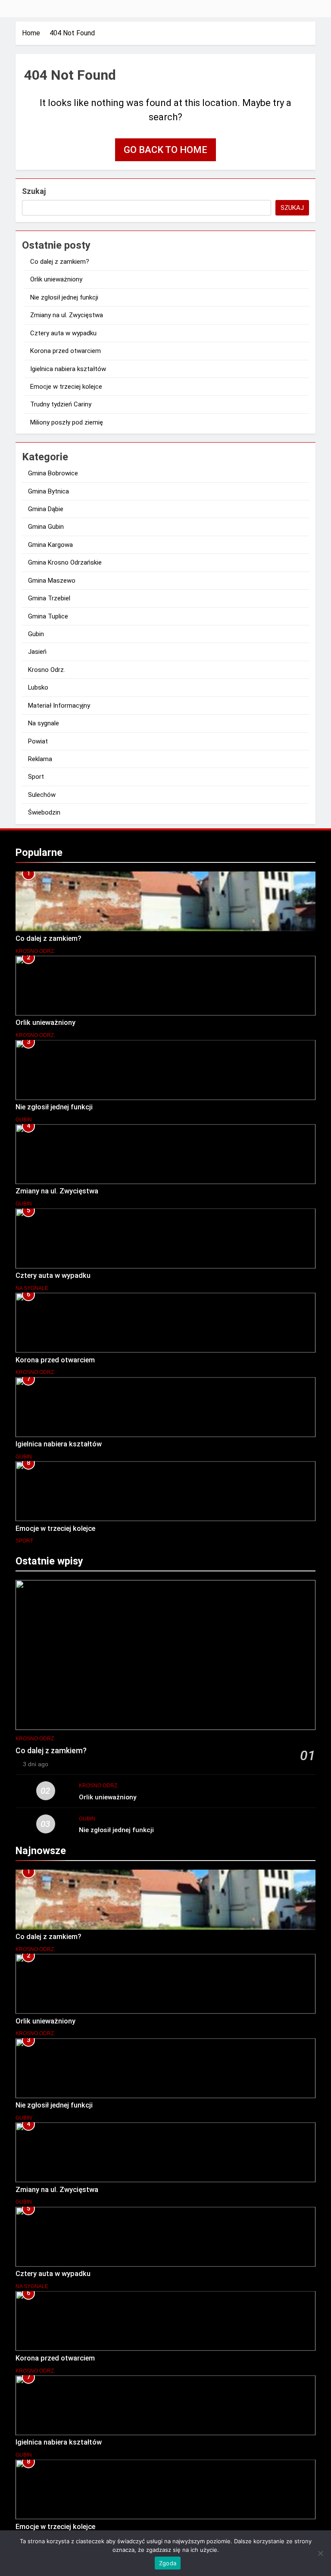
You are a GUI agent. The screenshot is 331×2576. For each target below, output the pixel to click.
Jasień (37, 652)
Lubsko (38, 687)
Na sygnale (44, 723)
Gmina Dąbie (46, 509)
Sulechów (42, 795)
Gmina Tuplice (48, 616)
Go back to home (165, 150)
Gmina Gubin (46, 527)
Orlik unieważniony (56, 279)
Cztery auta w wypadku (63, 333)
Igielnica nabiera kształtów (68, 369)
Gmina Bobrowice (53, 473)
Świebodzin (44, 812)
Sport (36, 777)
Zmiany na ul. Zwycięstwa (67, 315)
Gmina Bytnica (48, 491)
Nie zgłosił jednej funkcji (64, 297)
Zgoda (168, 2563)
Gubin (36, 634)
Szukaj (34, 191)
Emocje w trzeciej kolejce (66, 387)
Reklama (40, 759)
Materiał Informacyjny (59, 706)
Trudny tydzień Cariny (61, 404)
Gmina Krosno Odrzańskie (65, 562)
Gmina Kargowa (50, 545)
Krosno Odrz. (47, 670)
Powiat (38, 741)
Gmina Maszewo (52, 581)
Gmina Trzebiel (49, 598)
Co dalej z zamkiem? (60, 262)
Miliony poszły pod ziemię (67, 422)
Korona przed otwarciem (66, 351)
